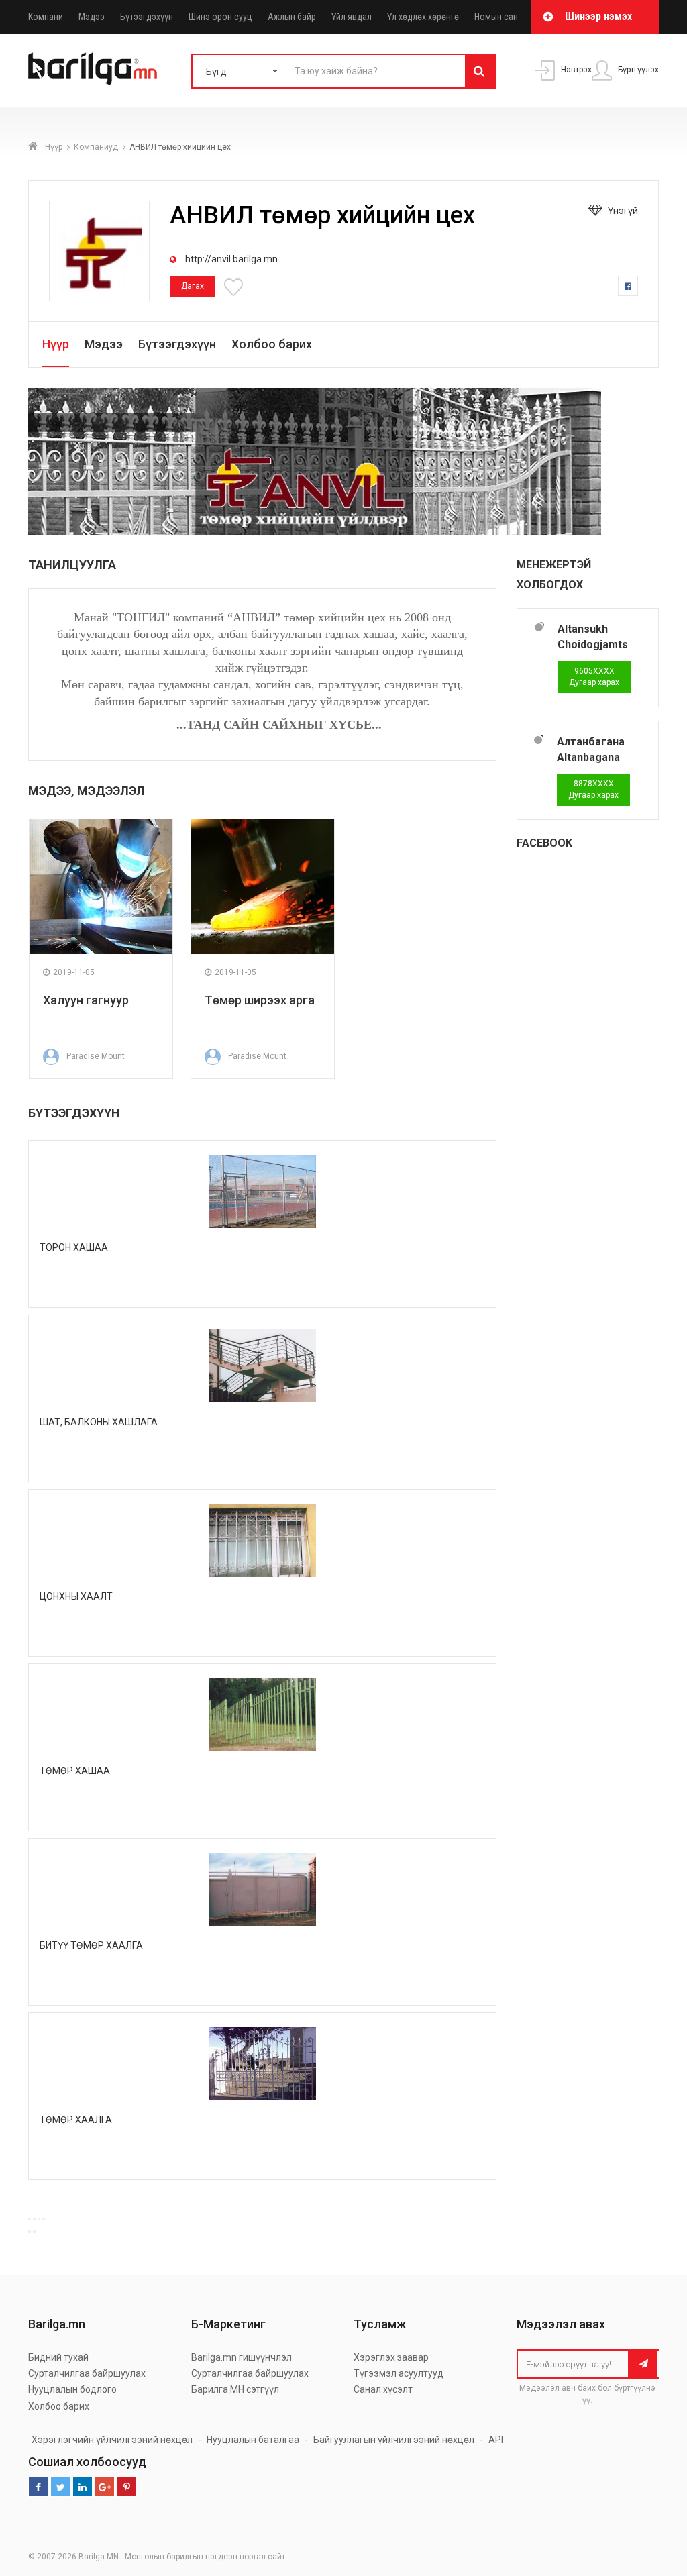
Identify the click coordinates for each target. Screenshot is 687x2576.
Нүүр (54, 147)
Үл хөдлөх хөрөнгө (423, 17)
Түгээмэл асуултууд (399, 2373)
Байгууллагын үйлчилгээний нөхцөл (394, 2440)
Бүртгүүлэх (637, 70)
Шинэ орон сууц (220, 17)
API (496, 2440)
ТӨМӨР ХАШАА (75, 1771)
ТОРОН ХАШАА (74, 1247)
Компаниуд (96, 147)
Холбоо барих (272, 344)
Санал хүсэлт (383, 2389)
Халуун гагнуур (86, 1000)
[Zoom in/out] (44, 2219)
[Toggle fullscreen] (39, 2219)
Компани (46, 17)
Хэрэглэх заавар (391, 2357)
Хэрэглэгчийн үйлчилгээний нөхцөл (112, 2440)
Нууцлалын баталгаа (253, 2440)
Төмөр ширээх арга (260, 1000)
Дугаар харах (594, 677)
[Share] (34, 2219)
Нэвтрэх (575, 70)
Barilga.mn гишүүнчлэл (242, 2357)
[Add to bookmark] (235, 286)
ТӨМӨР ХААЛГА (76, 2120)
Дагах (193, 286)
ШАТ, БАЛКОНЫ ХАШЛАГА (99, 1422)
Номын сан (496, 17)
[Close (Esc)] (30, 2219)
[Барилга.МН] (93, 68)
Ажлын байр (292, 17)
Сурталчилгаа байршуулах (87, 2373)
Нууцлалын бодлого (72, 2389)
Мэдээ (92, 17)
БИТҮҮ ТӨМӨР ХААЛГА (91, 1945)
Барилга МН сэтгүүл (235, 2389)
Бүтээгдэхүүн (147, 17)
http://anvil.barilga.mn (230, 259)
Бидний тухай (58, 2357)
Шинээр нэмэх (598, 16)
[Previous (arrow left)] (30, 2232)
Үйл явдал (352, 17)
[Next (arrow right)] (34, 2232)
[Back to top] (673, 2552)
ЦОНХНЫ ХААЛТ (76, 1596)
